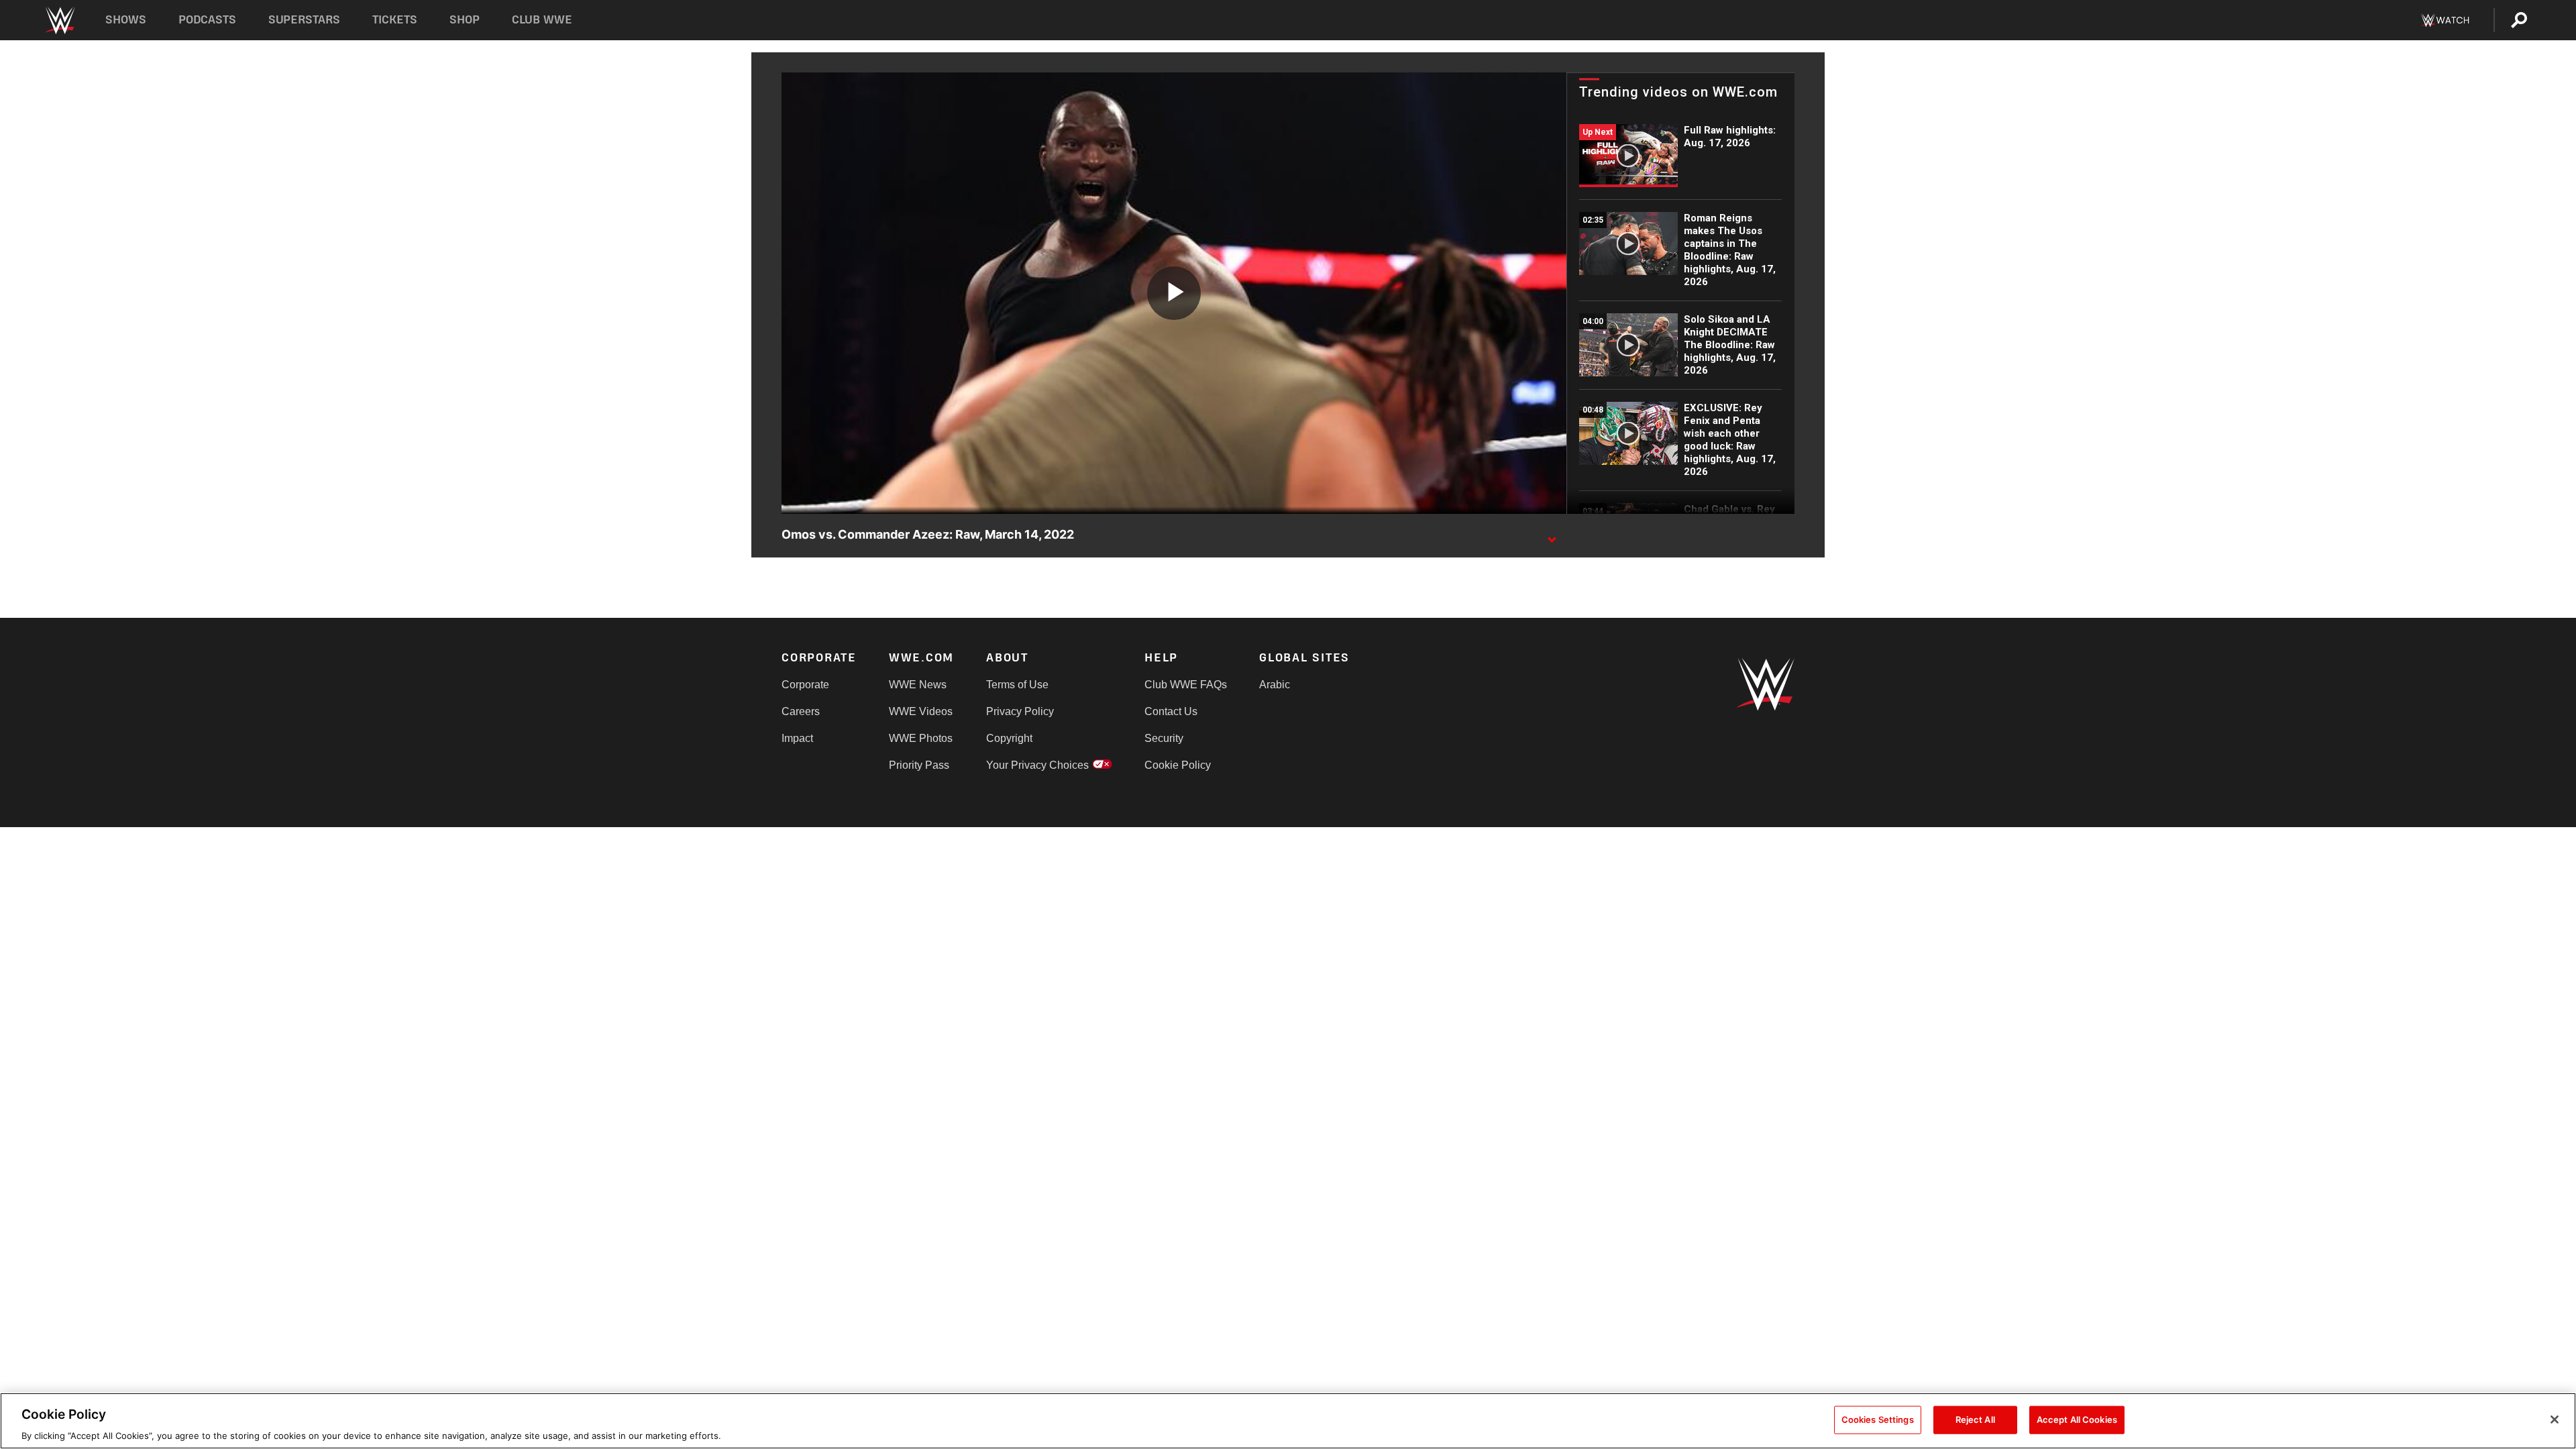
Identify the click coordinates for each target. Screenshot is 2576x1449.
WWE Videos (921, 711)
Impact (797, 738)
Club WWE (542, 20)
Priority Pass (919, 765)
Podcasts (207, 20)
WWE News (918, 685)
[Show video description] (1552, 535)
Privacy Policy (1020, 711)
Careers (801, 711)
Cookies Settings (1878, 1419)
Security (1164, 738)
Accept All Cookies (2077, 1419)
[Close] (2555, 1419)
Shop (465, 20)
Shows (126, 20)
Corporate (805, 685)
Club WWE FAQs (1186, 685)
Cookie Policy (1178, 765)
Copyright (1009, 738)
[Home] (59, 20)
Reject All (1975, 1419)
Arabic (1275, 685)
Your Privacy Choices (1037, 765)
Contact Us (1171, 711)
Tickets (395, 20)
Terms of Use (1017, 685)
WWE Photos (921, 738)
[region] (1288, 1421)
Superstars (305, 20)
